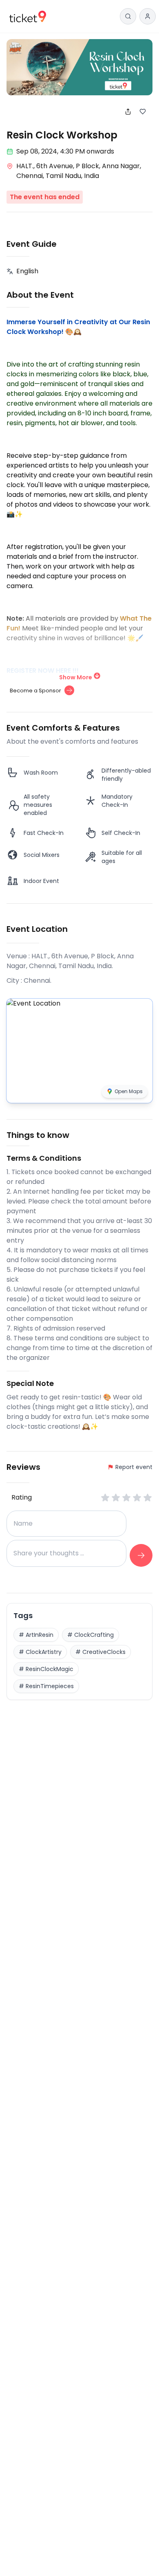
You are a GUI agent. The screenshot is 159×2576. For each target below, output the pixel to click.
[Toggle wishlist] (146, 112)
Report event (134, 1467)
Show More (76, 677)
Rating (22, 1497)
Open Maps (129, 1091)
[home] (28, 16)
